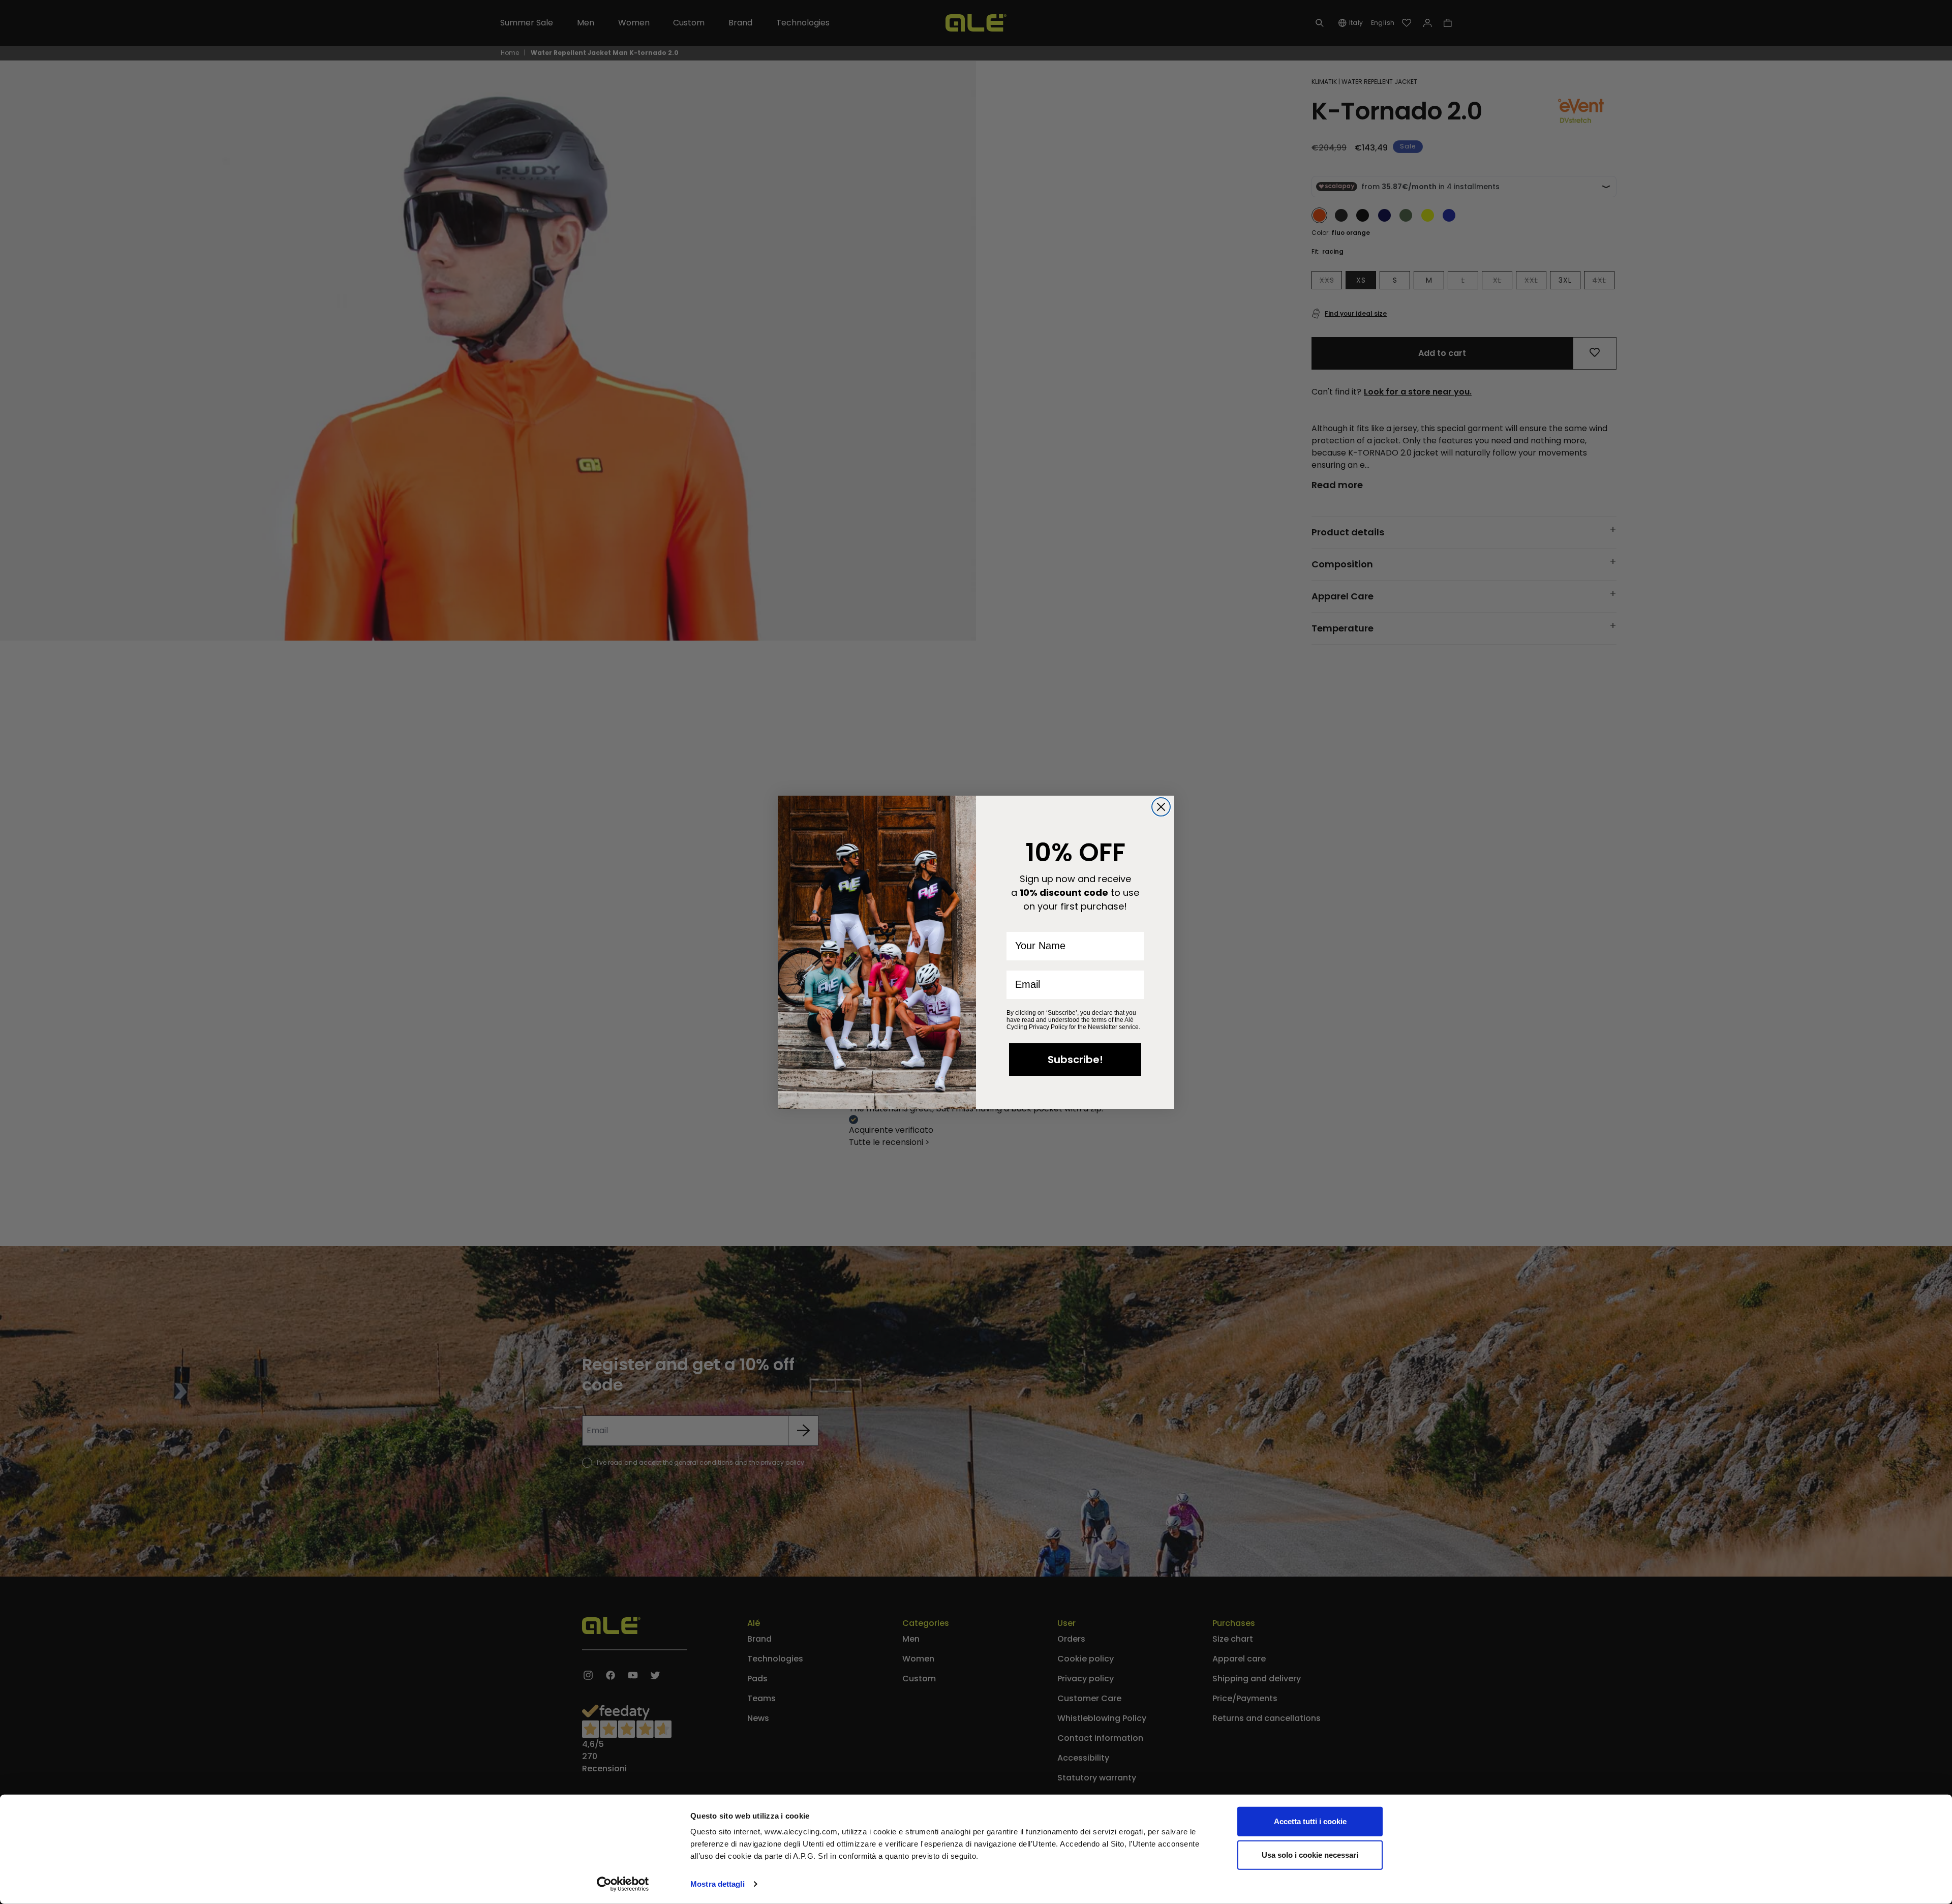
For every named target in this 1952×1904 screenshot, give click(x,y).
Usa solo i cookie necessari (1310, 1854)
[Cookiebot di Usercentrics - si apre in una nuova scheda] (623, 1884)
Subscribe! (1075, 1060)
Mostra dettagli (718, 1884)
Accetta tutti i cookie (1310, 1821)
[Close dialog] (1161, 807)
